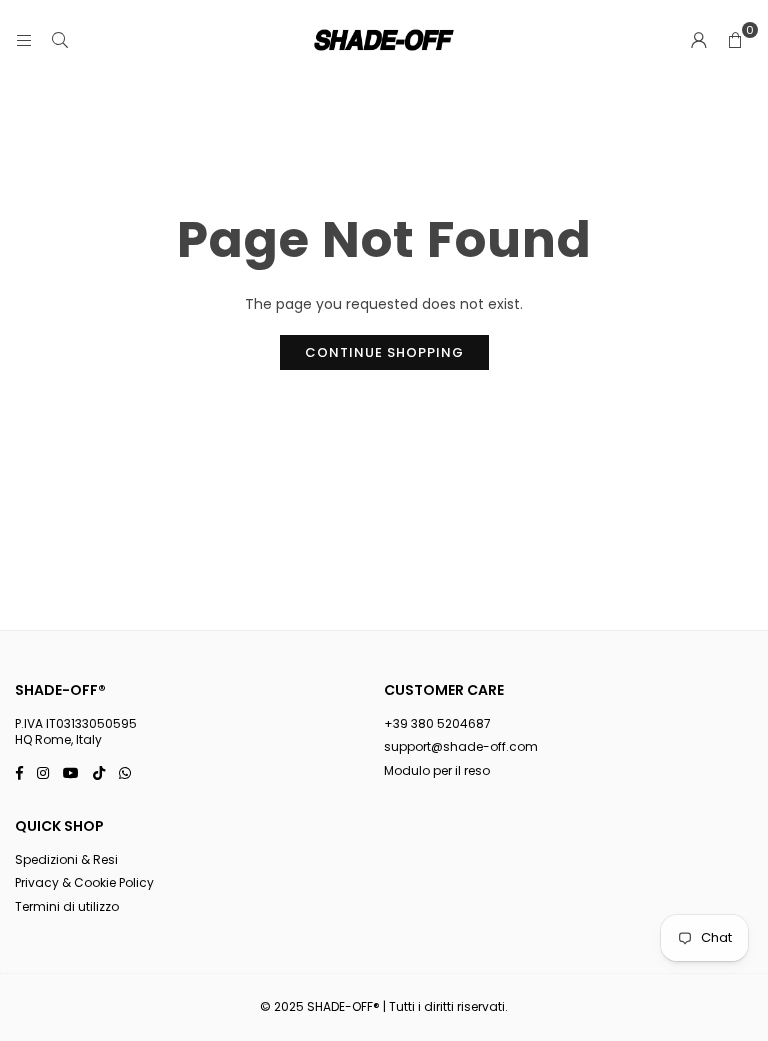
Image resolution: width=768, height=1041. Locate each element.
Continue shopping (384, 352)
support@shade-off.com (461, 746)
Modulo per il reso (437, 770)
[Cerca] (60, 40)
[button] (735, 40)
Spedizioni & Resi (66, 859)
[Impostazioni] (699, 40)
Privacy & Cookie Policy (84, 882)
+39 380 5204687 (437, 723)
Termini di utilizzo (67, 906)
